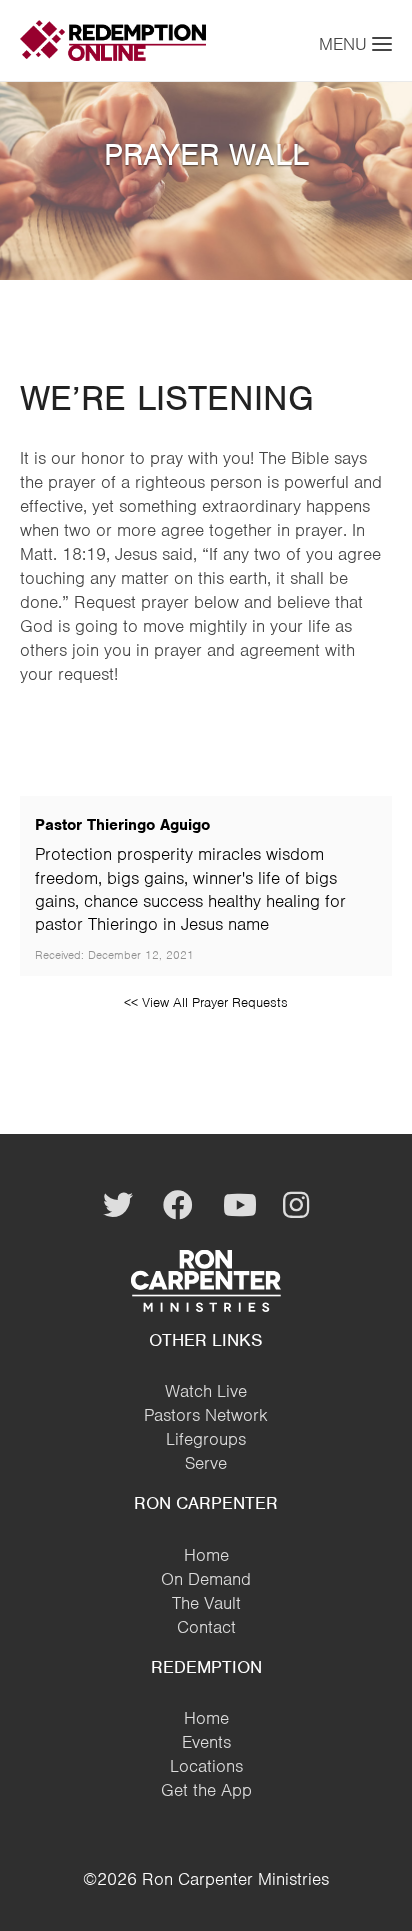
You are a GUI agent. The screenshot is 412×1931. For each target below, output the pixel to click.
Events (206, 1742)
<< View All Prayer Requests (206, 1002)
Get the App (206, 1790)
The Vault (206, 1603)
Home (206, 1555)
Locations (206, 1766)
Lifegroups (206, 1439)
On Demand (206, 1579)
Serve (206, 1463)
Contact (206, 1627)
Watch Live (206, 1391)
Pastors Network (206, 1415)
